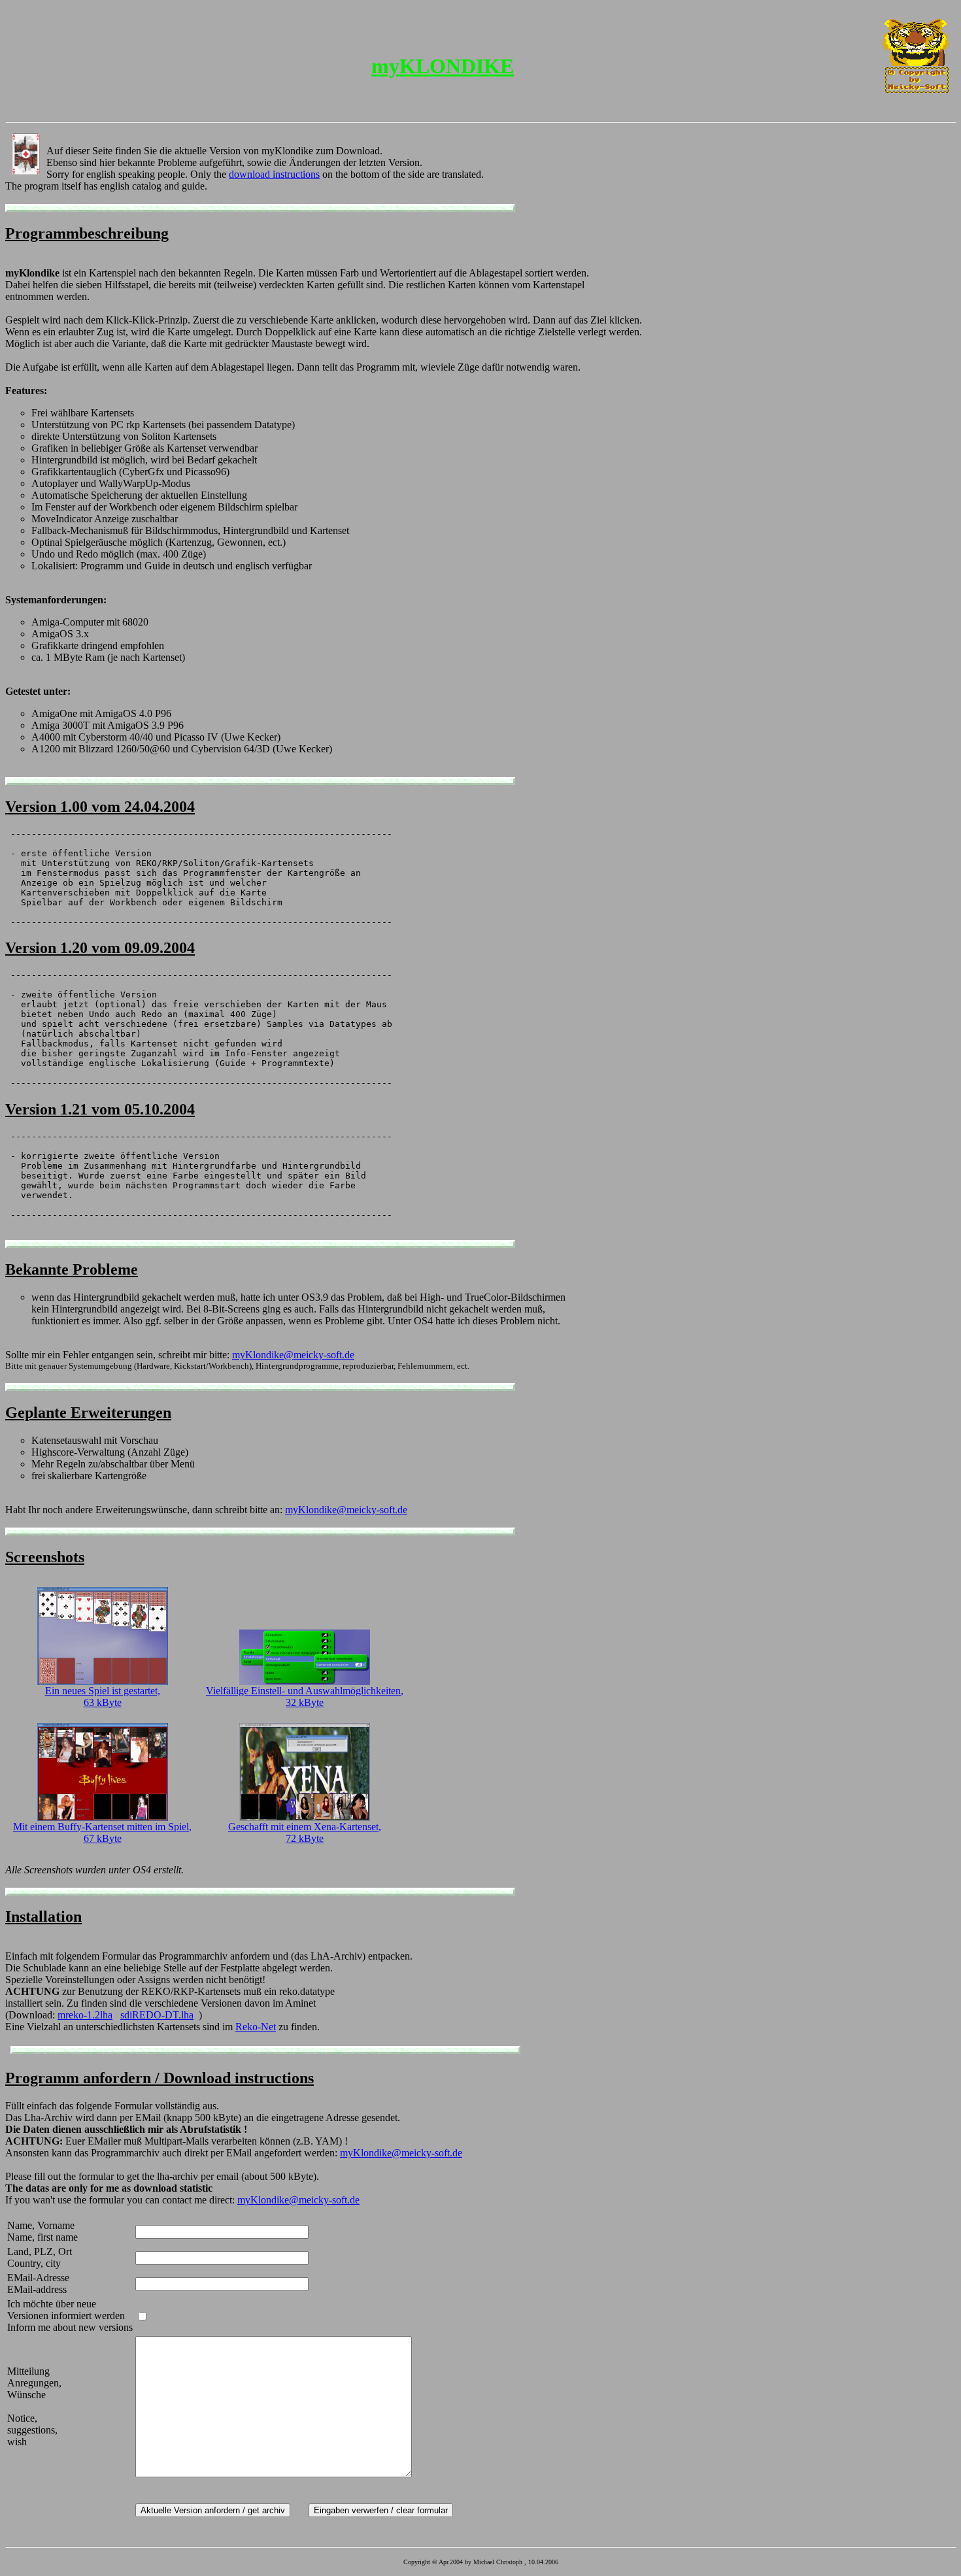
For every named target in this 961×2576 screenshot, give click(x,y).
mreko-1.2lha (85, 2015)
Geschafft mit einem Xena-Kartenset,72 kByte (305, 1832)
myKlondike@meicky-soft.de (293, 1355)
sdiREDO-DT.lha (157, 2015)
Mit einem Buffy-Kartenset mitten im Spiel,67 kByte (102, 1832)
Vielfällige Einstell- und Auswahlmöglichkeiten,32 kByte (305, 1697)
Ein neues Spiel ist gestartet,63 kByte (103, 1697)
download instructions (274, 174)
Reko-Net (256, 2027)
